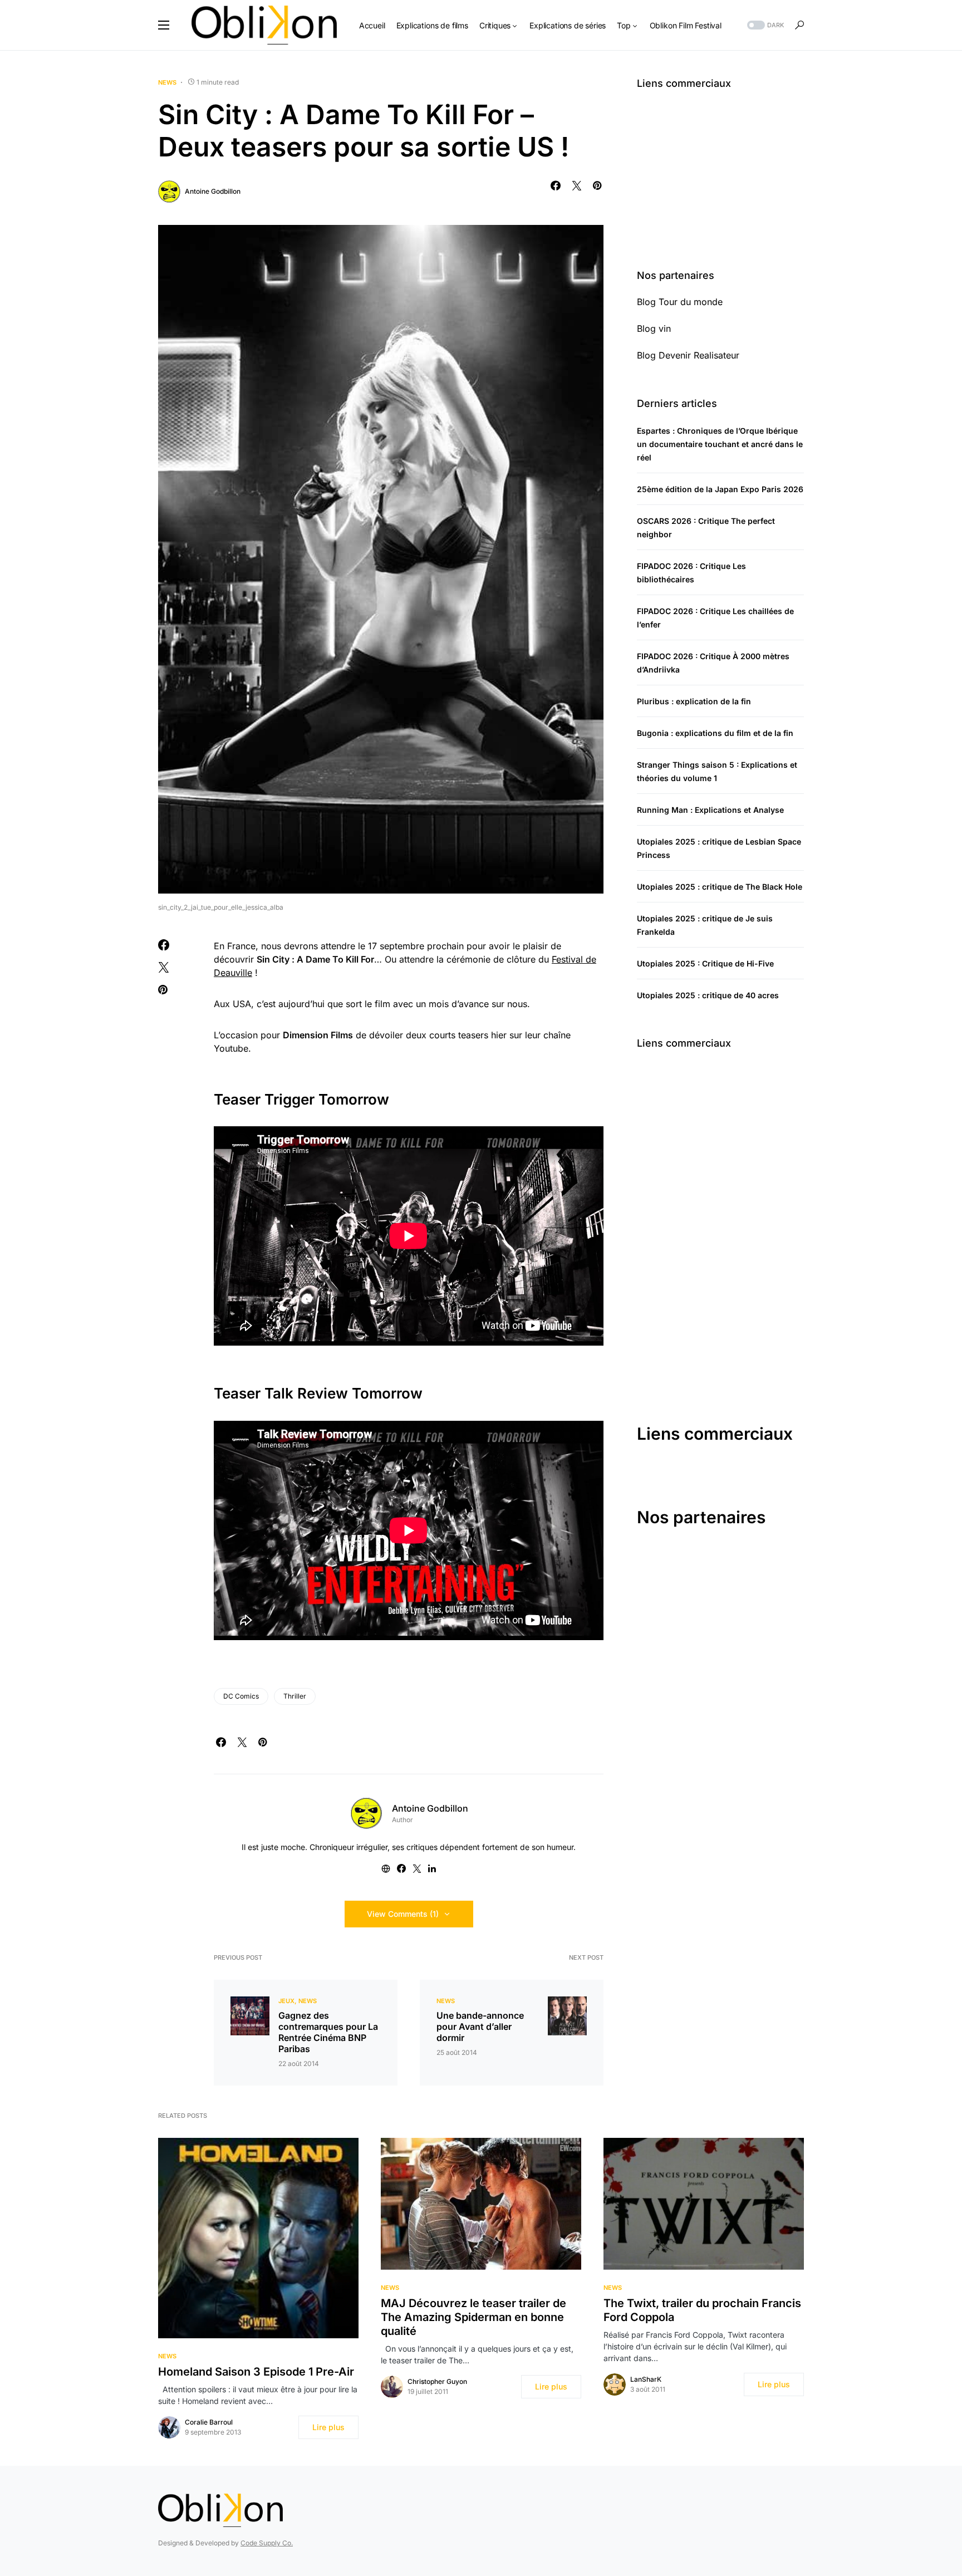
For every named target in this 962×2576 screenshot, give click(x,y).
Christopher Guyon (437, 2381)
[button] (164, 25)
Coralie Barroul (209, 2422)
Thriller (295, 1696)
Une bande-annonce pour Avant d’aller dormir (480, 2027)
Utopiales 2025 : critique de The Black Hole (720, 887)
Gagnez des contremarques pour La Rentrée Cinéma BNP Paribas (328, 2032)
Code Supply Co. (267, 2543)
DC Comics (241, 1696)
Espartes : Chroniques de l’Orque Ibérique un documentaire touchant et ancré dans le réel (720, 444)
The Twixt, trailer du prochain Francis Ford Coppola (702, 2310)
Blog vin (654, 328)
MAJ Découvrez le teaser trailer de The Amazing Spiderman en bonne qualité (473, 2317)
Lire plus (328, 2427)
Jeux (286, 2001)
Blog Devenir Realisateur (688, 355)
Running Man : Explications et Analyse (710, 810)
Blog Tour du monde (680, 302)
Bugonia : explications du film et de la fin (715, 733)
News (167, 82)
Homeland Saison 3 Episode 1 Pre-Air (256, 2372)
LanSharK (646, 2379)
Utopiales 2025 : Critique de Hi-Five (705, 963)
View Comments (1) (403, 1914)
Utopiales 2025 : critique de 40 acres (708, 995)
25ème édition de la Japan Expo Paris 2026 (720, 489)
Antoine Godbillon (213, 191)
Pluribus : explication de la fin (694, 701)
